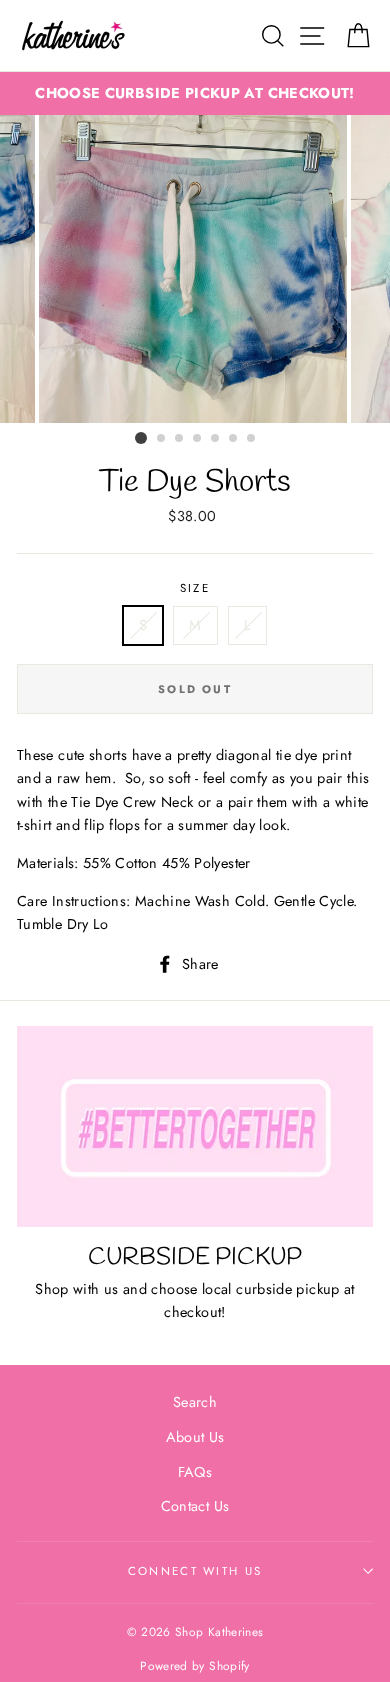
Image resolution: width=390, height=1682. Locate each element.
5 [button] (216, 439)
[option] (195, 93)
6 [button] (234, 439)
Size (195, 588)
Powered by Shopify (195, 1665)
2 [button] (162, 439)
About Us (195, 1437)
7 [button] (252, 439)
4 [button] (198, 439)
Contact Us (195, 1506)
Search (195, 1402)
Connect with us (195, 1571)
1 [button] (141, 438)
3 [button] (180, 439)
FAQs (195, 1472)
